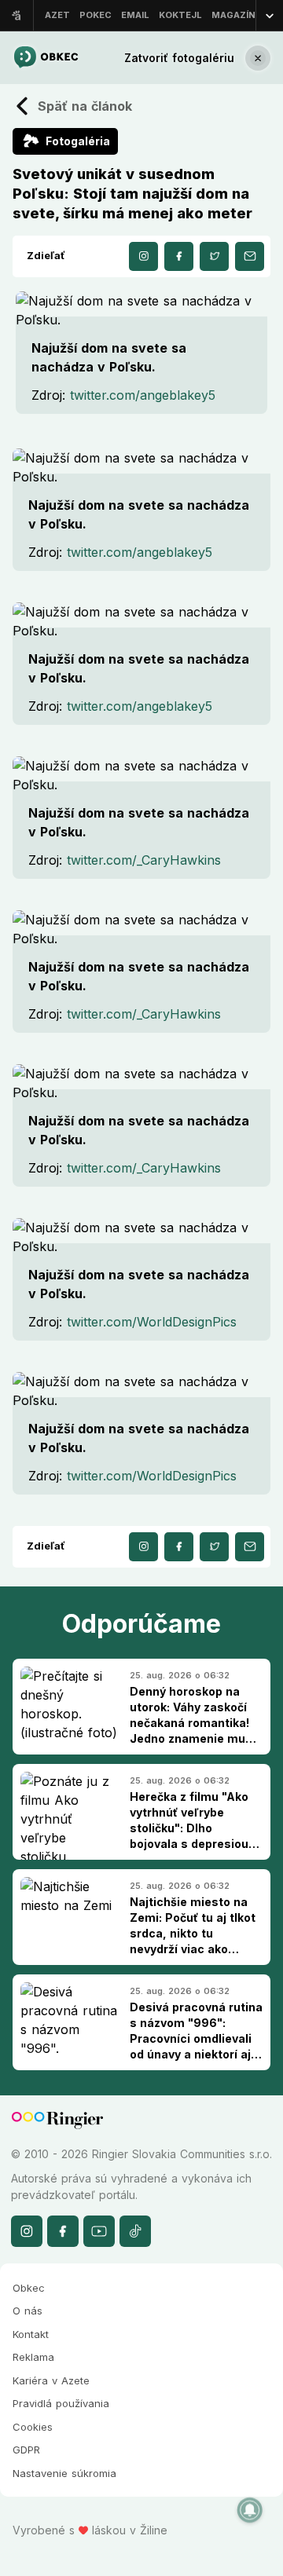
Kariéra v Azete (51, 2380)
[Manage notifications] (250, 2510)
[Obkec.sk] (46, 58)
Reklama (33, 2357)
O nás (28, 2311)
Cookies (33, 2427)
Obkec (29, 2288)
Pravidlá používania (61, 2403)
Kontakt (31, 2334)
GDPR (26, 2450)
